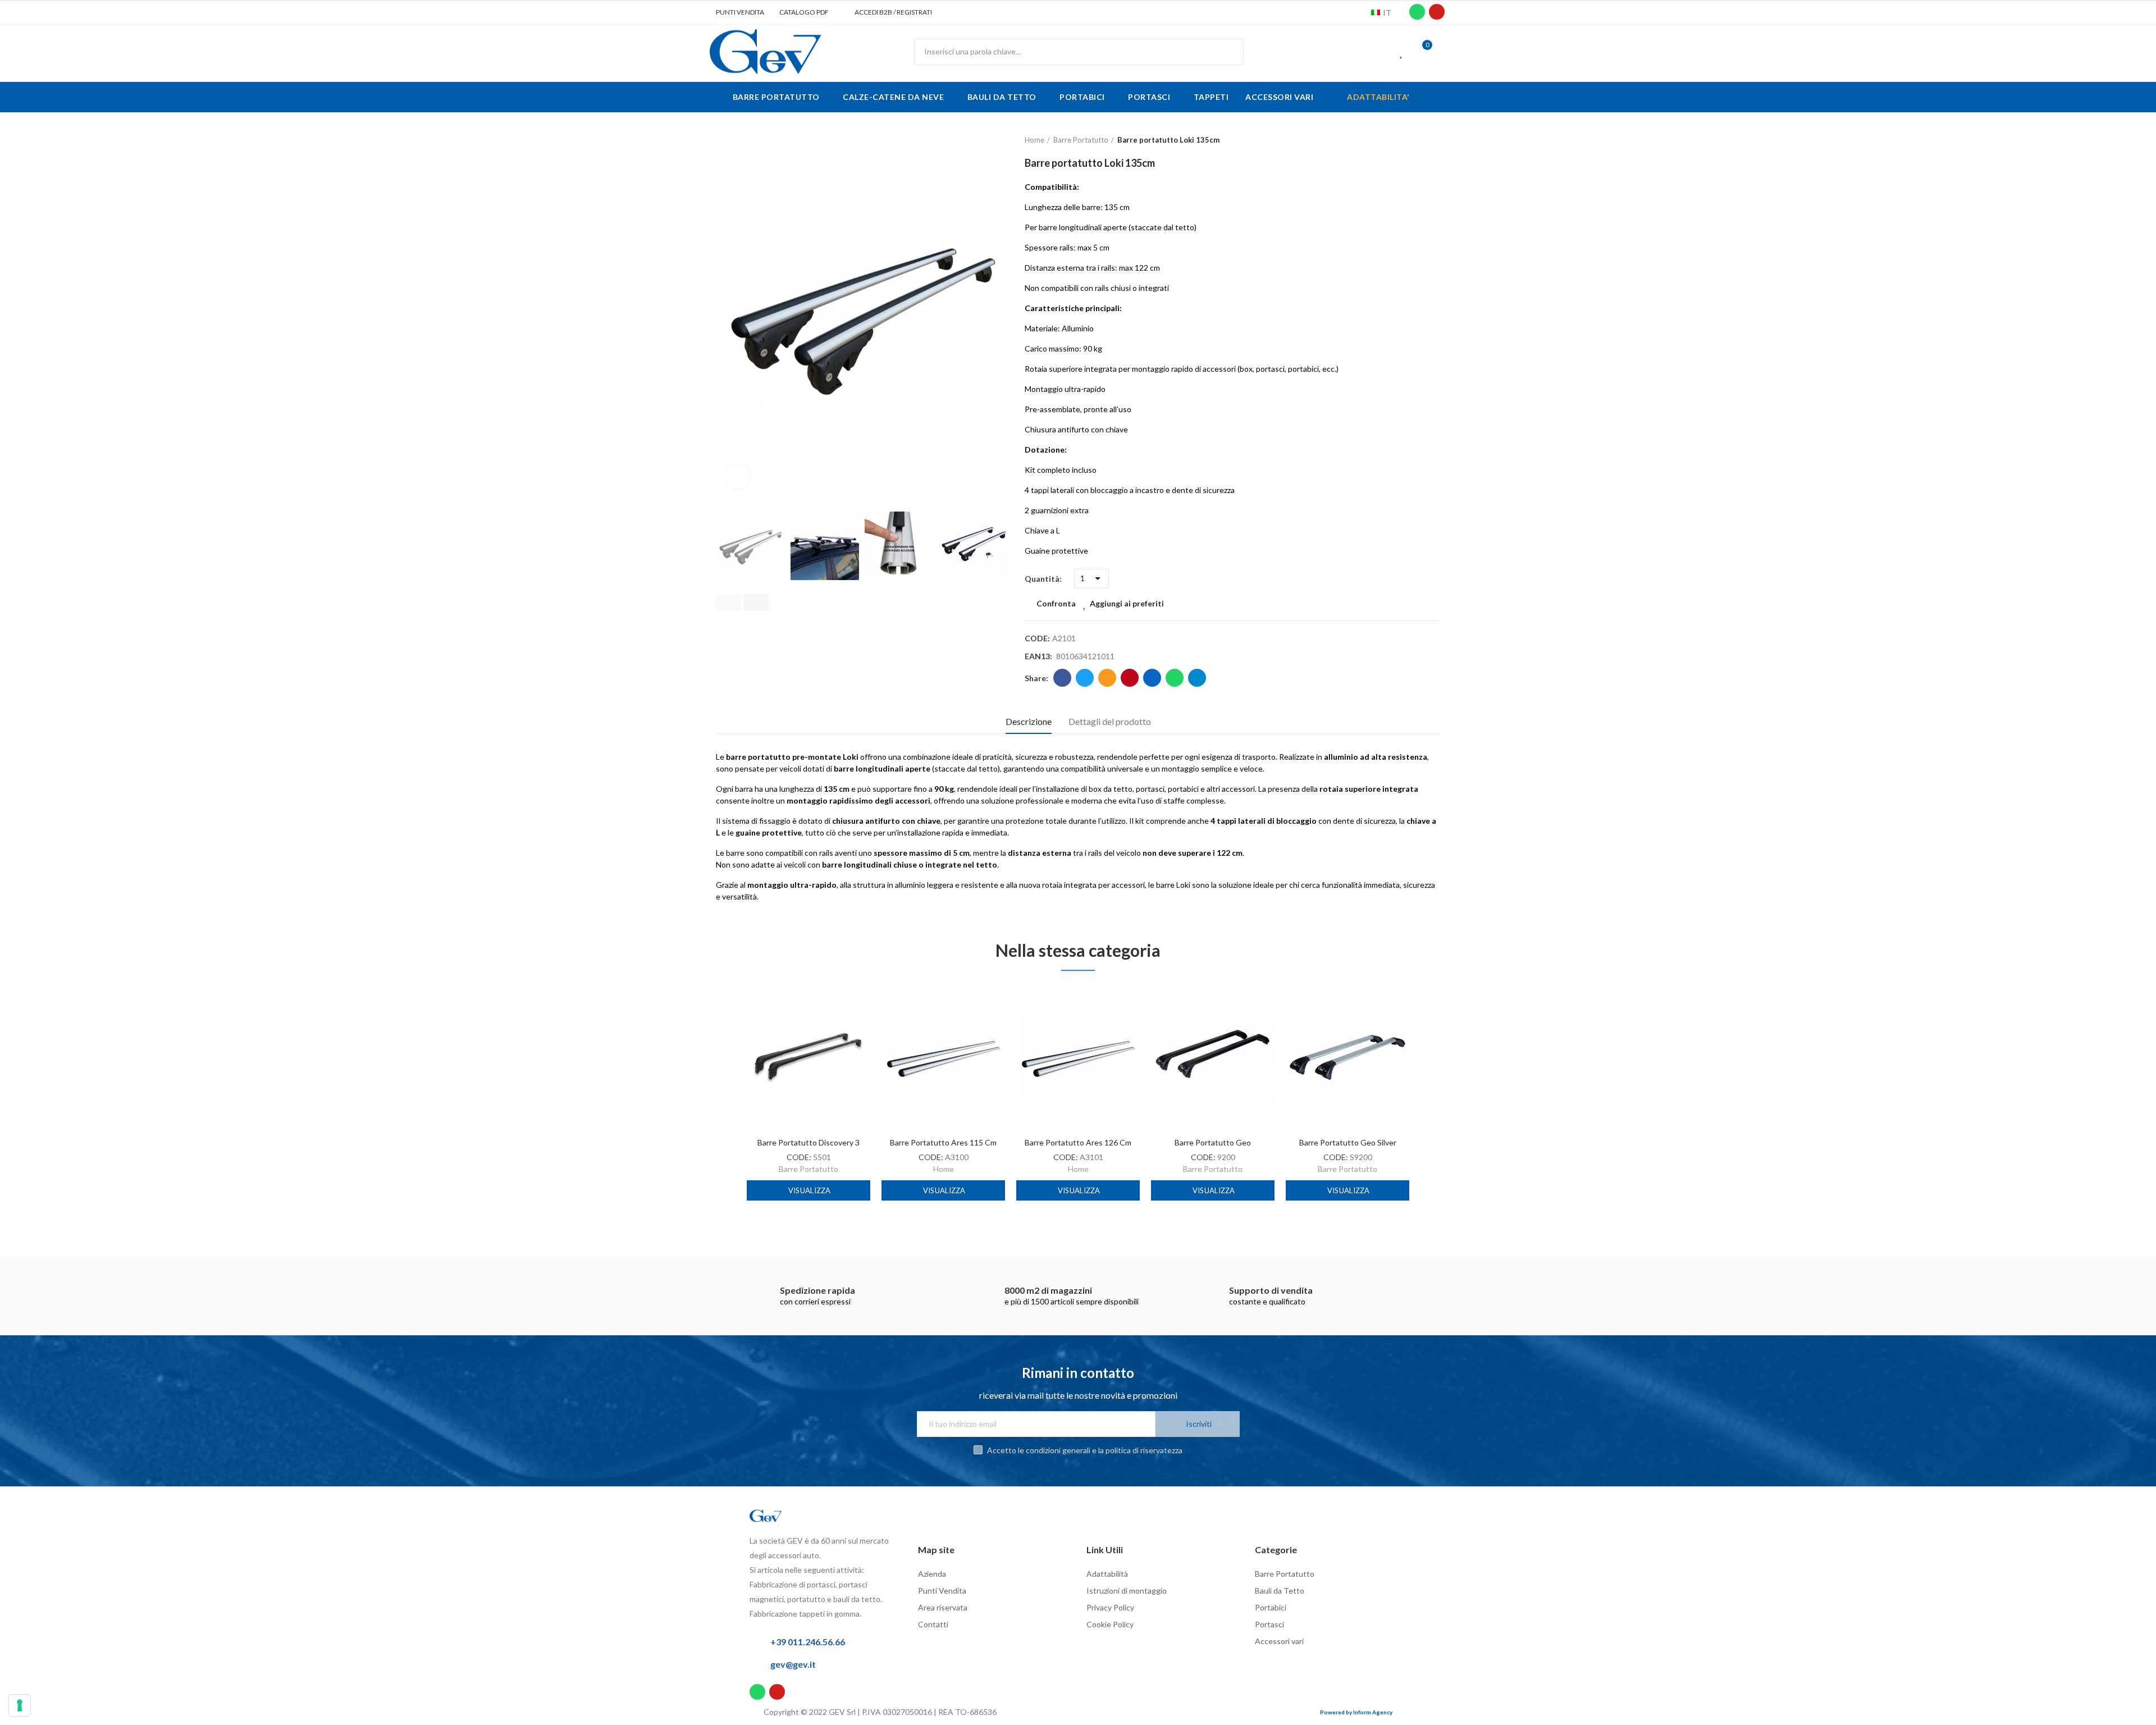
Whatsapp (1175, 678)
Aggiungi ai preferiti (1127, 603)
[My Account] (1443, 52)
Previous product (1404, 140)
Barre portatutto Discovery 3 (808, 1142)
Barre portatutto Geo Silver (1348, 1142)
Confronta (1056, 603)
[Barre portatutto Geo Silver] (1347, 1058)
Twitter (1085, 678)
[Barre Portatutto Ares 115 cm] (943, 1058)
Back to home (1418, 140)
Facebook (1062, 678)
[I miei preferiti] (1402, 52)
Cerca (1226, 52)
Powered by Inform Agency (1356, 1712)
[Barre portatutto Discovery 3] (808, 1058)
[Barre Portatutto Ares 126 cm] (1078, 1058)
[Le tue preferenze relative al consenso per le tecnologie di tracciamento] (20, 1705)
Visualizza (809, 1190)
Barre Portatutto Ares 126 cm (1078, 1142)
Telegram (1197, 678)
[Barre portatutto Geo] (1213, 1058)
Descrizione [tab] (1029, 721)
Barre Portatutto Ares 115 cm (943, 1142)
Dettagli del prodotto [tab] (1110, 721)
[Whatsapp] (1417, 12)
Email (1107, 678)
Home (944, 1169)
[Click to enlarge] (737, 476)
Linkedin (1152, 678)
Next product (1432, 140)
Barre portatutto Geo (1213, 1142)
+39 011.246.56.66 (808, 1642)
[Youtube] (1437, 12)
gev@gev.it (793, 1664)
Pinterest (1130, 678)
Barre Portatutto (808, 1169)
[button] (736, 12)
